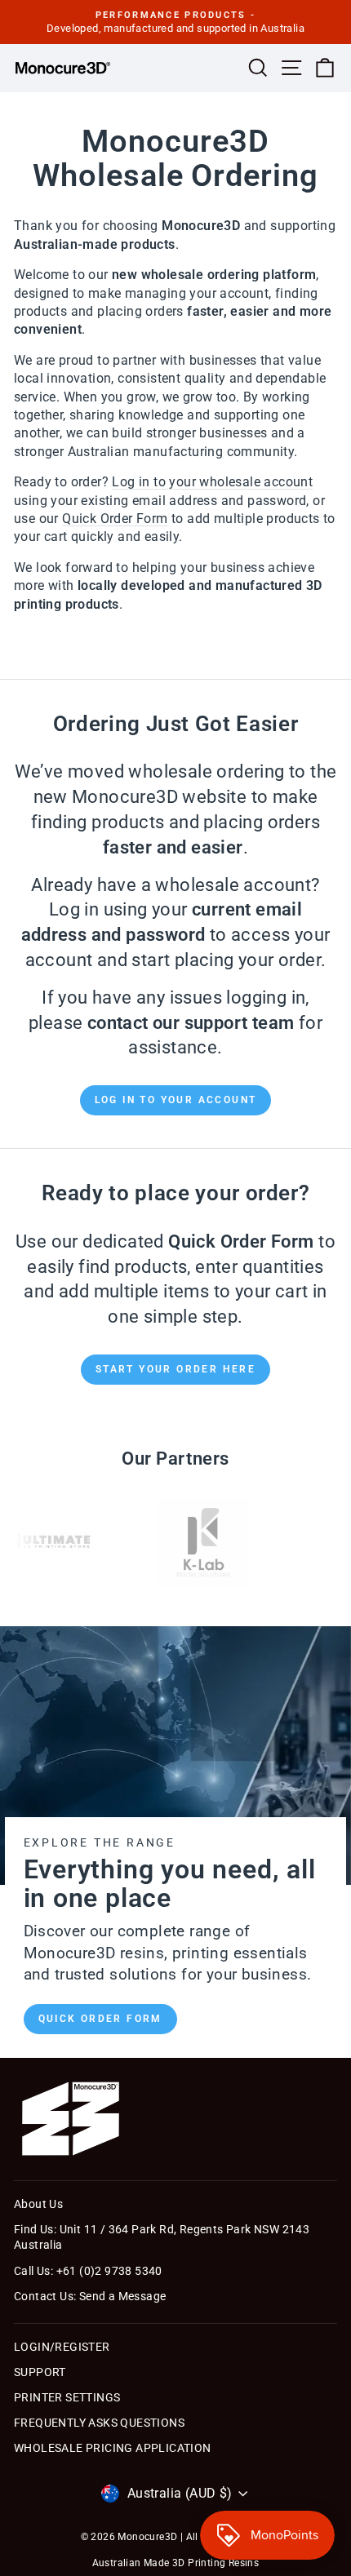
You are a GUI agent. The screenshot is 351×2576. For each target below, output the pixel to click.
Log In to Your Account (176, 1100)
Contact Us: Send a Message (90, 2296)
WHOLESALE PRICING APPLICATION (113, 2448)
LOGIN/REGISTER (62, 2347)
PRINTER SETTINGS (67, 2397)
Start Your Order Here (175, 1369)
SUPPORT (40, 2372)
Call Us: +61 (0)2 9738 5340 (88, 2271)
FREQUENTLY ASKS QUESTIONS (99, 2423)
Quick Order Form (100, 2019)
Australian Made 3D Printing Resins (176, 2563)
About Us (38, 2204)
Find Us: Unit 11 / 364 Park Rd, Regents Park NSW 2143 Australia (162, 2237)
